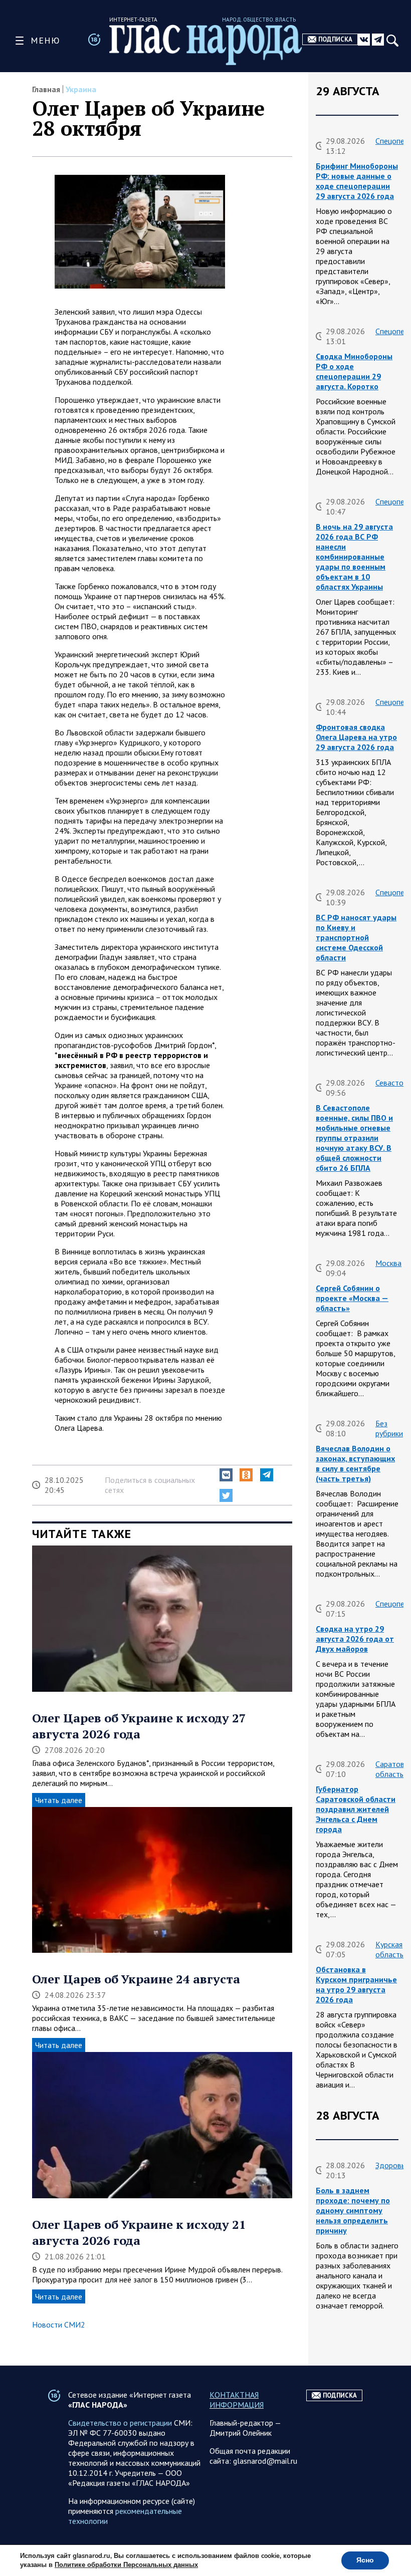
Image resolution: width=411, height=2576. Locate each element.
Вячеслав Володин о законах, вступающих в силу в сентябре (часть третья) (355, 1463)
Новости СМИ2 (59, 2325)
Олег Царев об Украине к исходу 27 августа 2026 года (139, 1726)
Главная (46, 89)
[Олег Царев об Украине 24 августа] (162, 1881)
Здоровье (392, 2165)
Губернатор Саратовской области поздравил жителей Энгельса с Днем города (356, 1809)
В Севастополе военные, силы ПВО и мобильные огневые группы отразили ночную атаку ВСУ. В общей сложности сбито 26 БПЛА (354, 1138)
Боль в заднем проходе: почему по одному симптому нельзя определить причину (353, 2210)
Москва (388, 1263)
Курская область (389, 1949)
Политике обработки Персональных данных (126, 2565)
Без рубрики (389, 1428)
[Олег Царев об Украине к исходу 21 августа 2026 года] (162, 2126)
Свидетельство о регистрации (120, 2423)
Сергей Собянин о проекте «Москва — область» (352, 1298)
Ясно (365, 2560)
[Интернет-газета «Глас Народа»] (206, 45)
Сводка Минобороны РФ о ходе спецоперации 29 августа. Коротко (354, 371)
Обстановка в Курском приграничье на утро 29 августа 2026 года (356, 1984)
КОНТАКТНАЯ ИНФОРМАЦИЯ (237, 2400)
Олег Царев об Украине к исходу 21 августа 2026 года (139, 2232)
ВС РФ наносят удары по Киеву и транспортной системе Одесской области (356, 937)
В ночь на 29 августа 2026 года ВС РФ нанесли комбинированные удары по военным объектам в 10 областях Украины (354, 557)
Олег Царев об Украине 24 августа (136, 1979)
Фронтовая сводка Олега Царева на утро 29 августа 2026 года (356, 737)
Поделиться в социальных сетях (150, 1485)
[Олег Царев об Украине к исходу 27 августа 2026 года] (162, 1620)
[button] (226, 1475)
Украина (81, 89)
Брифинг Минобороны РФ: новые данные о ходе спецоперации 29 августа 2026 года (357, 181)
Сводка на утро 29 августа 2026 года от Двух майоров (355, 1639)
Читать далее (59, 1800)
